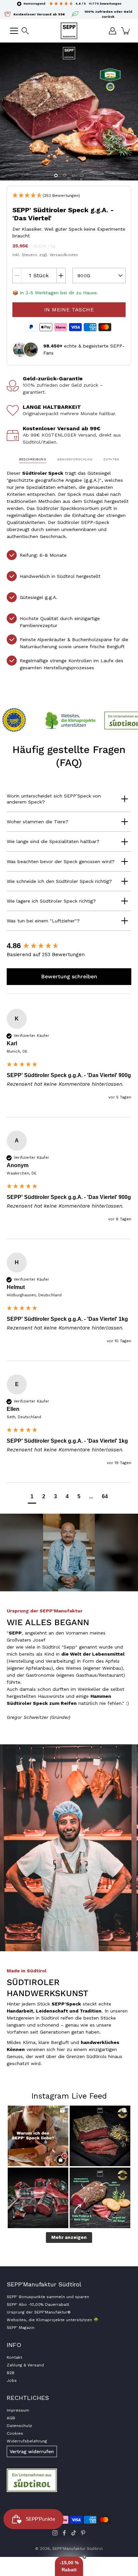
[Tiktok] (74, 2533)
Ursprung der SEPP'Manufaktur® (39, 2312)
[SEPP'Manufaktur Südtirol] (69, 31)
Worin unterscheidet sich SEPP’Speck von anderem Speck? (54, 799)
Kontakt (14, 2357)
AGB (11, 2418)
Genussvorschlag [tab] (75, 459)
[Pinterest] (83, 2533)
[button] (25, 31)
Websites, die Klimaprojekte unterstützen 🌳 (53, 2320)
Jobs (12, 2380)
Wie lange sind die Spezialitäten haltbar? (53, 841)
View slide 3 (73, 175)
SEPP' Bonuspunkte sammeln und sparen (48, 2297)
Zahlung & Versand (25, 2365)
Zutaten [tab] (111, 459)
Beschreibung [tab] (33, 459)
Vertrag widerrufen (32, 2451)
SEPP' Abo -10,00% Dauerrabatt (38, 2304)
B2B (11, 2373)
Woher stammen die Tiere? (38, 822)
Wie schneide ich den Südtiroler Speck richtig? (59, 881)
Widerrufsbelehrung (27, 2441)
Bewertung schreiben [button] (69, 976)
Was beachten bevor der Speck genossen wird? (61, 861)
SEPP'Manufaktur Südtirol (78, 2549)
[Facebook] (64, 2533)
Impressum (18, 2410)
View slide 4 (82, 175)
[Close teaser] (84, 2557)
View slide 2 (65, 175)
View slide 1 (56, 175)
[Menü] (14, 31)
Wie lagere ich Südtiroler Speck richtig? (51, 901)
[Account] (113, 31)
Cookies (15, 2433)
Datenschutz (19, 2426)
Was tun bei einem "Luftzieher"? (43, 921)
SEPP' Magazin (21, 2328)
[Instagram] (55, 2533)
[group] (69, 946)
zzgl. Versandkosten (59, 255)
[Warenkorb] (126, 31)
